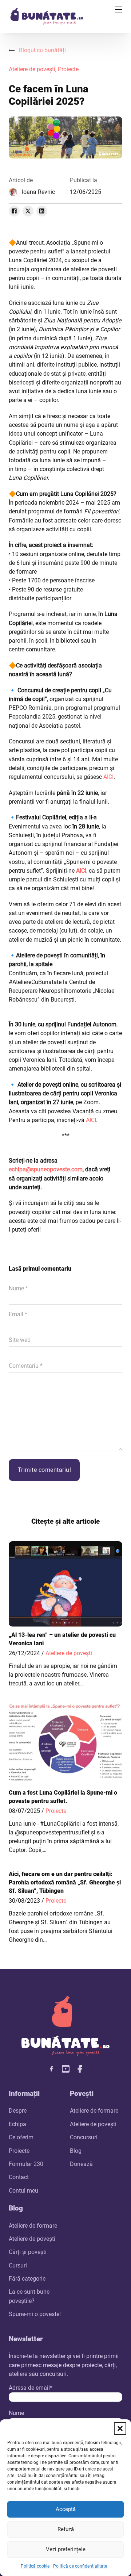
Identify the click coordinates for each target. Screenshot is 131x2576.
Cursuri (18, 2265)
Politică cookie (35, 2566)
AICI (108, 777)
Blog (76, 2151)
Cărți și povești (28, 2252)
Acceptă (66, 2509)
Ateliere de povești (32, 69)
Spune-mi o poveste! (35, 2314)
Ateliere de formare (94, 2111)
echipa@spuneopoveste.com (46, 1169)
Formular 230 (26, 2164)
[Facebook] (14, 211)
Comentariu (26, 1366)
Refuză (66, 2529)
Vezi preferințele (66, 2549)
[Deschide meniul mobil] (119, 9)
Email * (18, 1314)
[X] (28, 211)
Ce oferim (21, 2137)
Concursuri (84, 2137)
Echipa (17, 2124)
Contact (19, 2177)
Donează (81, 2164)
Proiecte (68, 69)
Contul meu (23, 2191)
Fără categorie (27, 2279)
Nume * (18, 1288)
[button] (120, 2428)
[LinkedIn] (42, 211)
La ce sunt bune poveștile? (29, 2296)
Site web (20, 1340)
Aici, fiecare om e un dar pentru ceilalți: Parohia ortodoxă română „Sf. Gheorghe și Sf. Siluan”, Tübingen (65, 1883)
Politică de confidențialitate (80, 2566)
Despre (18, 2111)
